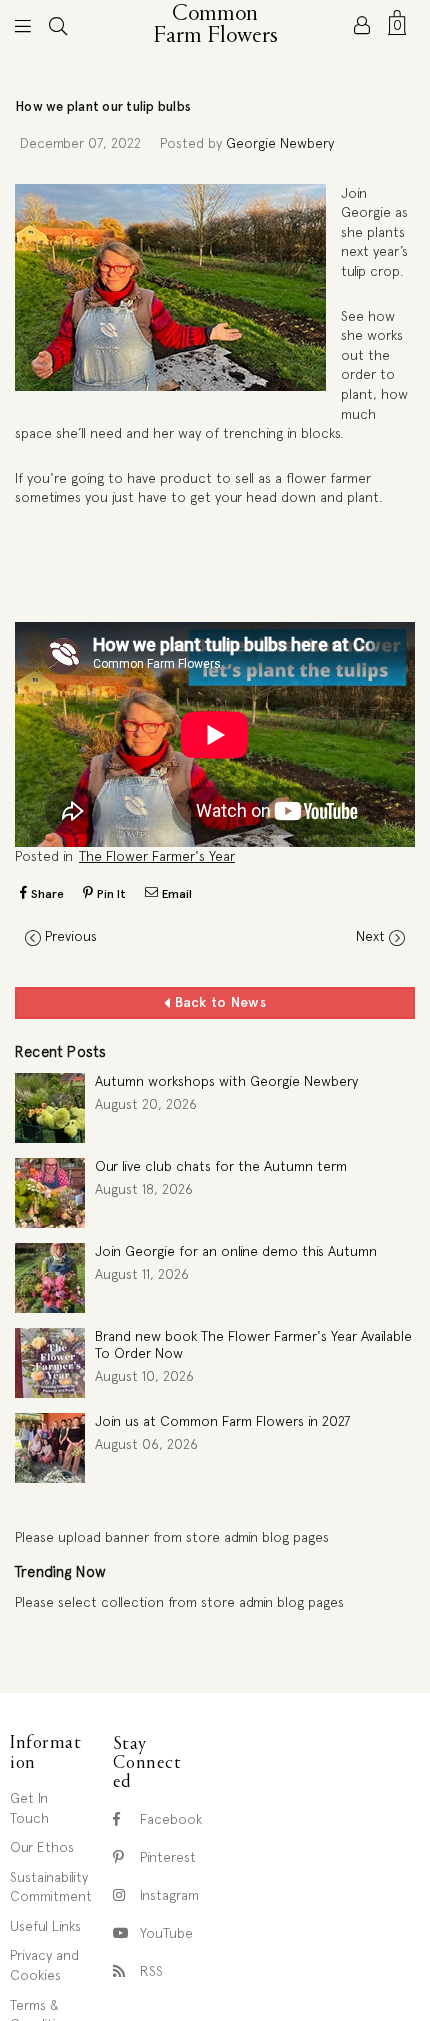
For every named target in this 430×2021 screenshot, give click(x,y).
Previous (71, 936)
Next (370, 936)
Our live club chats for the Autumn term (221, 1166)
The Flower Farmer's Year (157, 856)
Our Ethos (42, 1847)
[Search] (58, 25)
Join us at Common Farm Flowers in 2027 (223, 1421)
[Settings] (362, 25)
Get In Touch (29, 1808)
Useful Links (45, 1926)
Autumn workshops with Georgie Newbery (226, 1081)
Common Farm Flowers (216, 25)
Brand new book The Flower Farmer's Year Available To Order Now (253, 1344)
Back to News (218, 1002)
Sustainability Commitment (51, 1887)
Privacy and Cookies (44, 1965)
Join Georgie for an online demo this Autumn (236, 1251)
